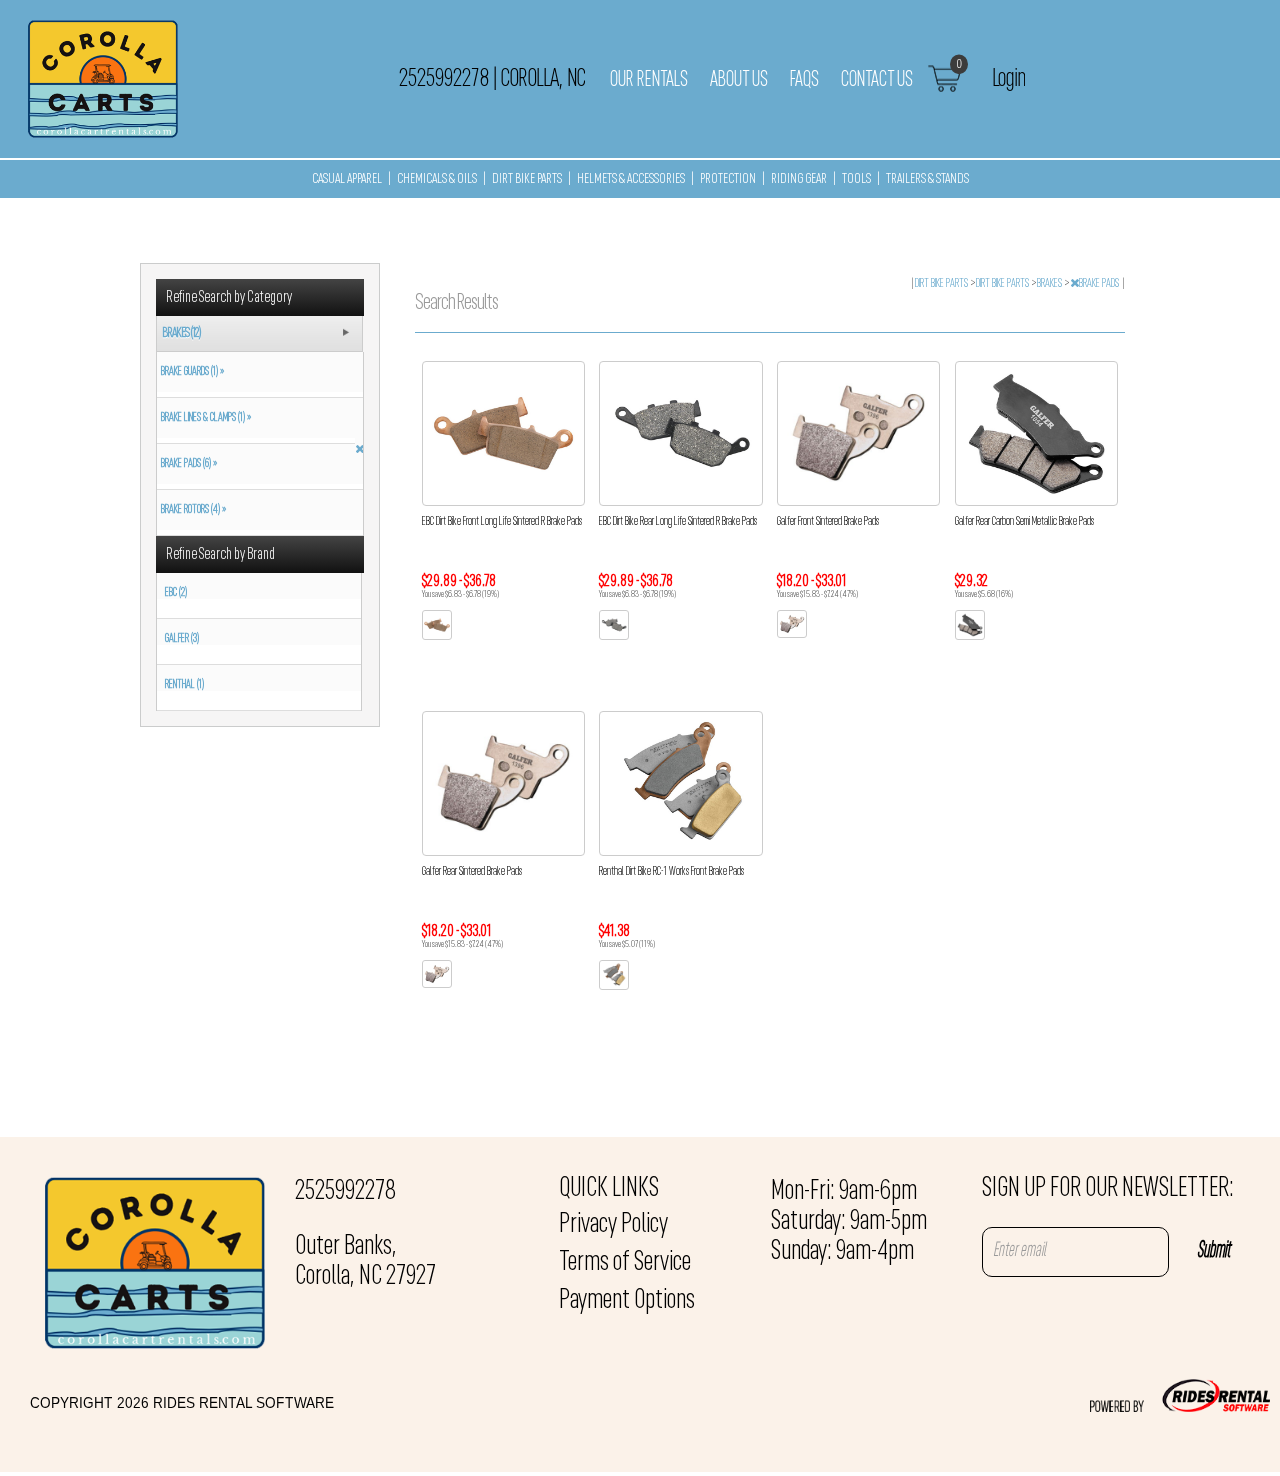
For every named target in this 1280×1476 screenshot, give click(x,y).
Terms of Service (625, 1263)
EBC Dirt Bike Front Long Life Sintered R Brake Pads (502, 522)
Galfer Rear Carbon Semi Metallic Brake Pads (1024, 522)
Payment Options (627, 1301)
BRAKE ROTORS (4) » (191, 510)
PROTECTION (728, 179)
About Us (739, 80)
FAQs (804, 80)
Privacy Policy (613, 1225)
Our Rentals (649, 80)
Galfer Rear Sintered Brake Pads (472, 872)
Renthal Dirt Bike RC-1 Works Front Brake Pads (671, 872)
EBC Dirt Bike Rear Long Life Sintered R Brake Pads (678, 522)
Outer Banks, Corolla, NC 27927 (365, 1262)
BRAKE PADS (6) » (187, 464)
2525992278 (345, 1192)
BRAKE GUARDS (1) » (190, 372)
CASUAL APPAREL (347, 179)
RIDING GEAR (799, 179)
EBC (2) (176, 593)
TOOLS (856, 179)
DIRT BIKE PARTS (527, 179)
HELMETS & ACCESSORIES (631, 179)
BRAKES (1050, 284)
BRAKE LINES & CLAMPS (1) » (204, 418)
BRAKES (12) (181, 333)
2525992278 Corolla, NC (492, 79)
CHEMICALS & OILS (437, 179)
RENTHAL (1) (184, 685)
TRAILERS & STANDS (927, 179)
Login (1008, 79)
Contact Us (877, 80)
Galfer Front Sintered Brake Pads (828, 522)
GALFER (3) (182, 639)
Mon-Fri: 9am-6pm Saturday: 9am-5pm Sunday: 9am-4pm (849, 1222)
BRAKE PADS (1100, 284)
